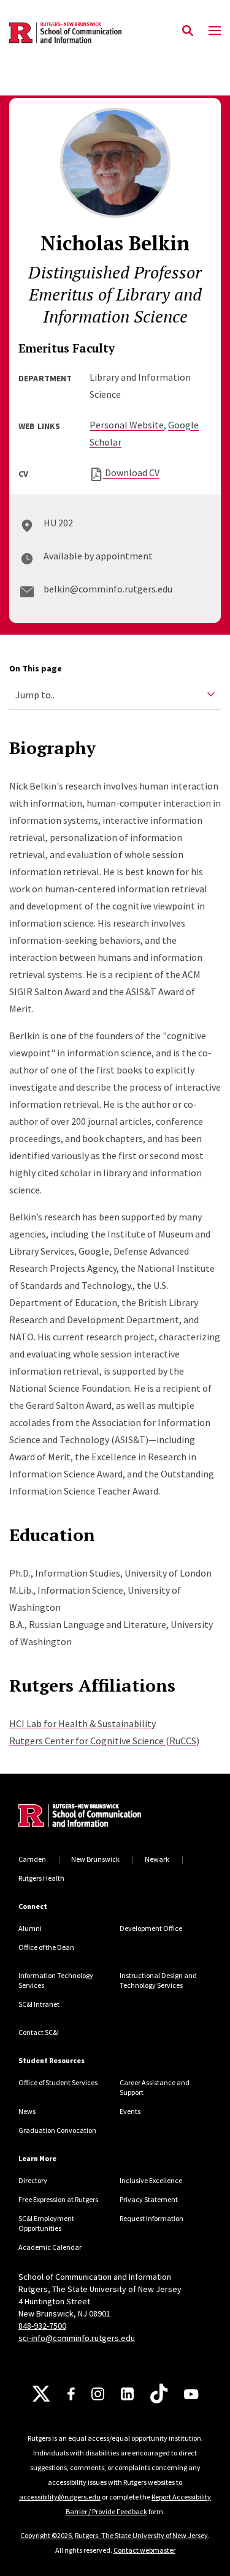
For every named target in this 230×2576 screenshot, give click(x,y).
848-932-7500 (42, 2326)
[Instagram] (98, 2394)
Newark (157, 1859)
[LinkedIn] (127, 2394)
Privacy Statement (149, 2199)
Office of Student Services (58, 2082)
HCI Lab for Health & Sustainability (82, 1723)
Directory (33, 2180)
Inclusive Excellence (151, 2180)
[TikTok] (159, 2394)
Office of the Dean (46, 1947)
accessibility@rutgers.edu (60, 2497)
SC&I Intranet (39, 2004)
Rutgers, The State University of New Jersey (141, 2535)
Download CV (131, 472)
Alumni (30, 1928)
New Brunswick (95, 1859)
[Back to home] (101, 1817)
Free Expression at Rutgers (58, 2199)
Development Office (151, 1928)
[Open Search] (188, 31)
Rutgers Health (41, 1878)
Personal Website (127, 425)
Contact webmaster (144, 2550)
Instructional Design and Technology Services (158, 1980)
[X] (41, 2394)
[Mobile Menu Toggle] (215, 31)
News (27, 2111)
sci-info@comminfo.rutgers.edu (77, 2338)
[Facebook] (71, 2394)
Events (130, 2111)
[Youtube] (191, 2394)
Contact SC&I (39, 2032)
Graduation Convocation (57, 2130)
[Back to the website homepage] (65, 33)
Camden (32, 1859)
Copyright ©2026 (46, 2535)
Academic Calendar (50, 2247)
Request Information (151, 2218)
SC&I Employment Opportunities (46, 2223)
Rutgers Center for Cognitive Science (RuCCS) (104, 1741)
